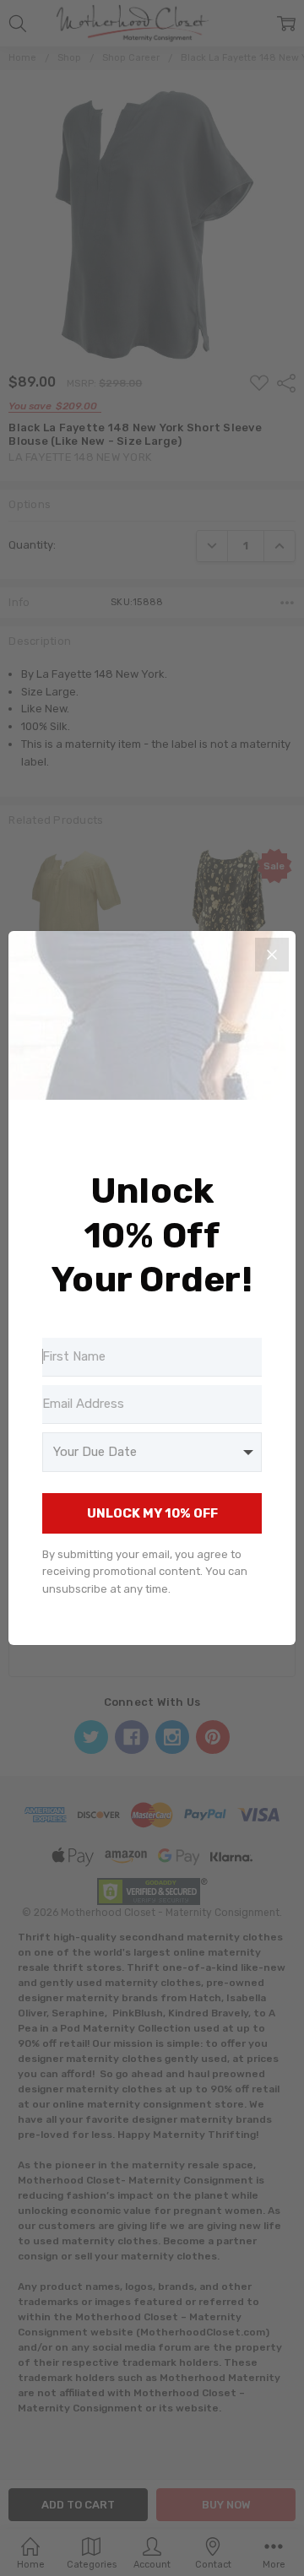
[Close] (272, 955)
